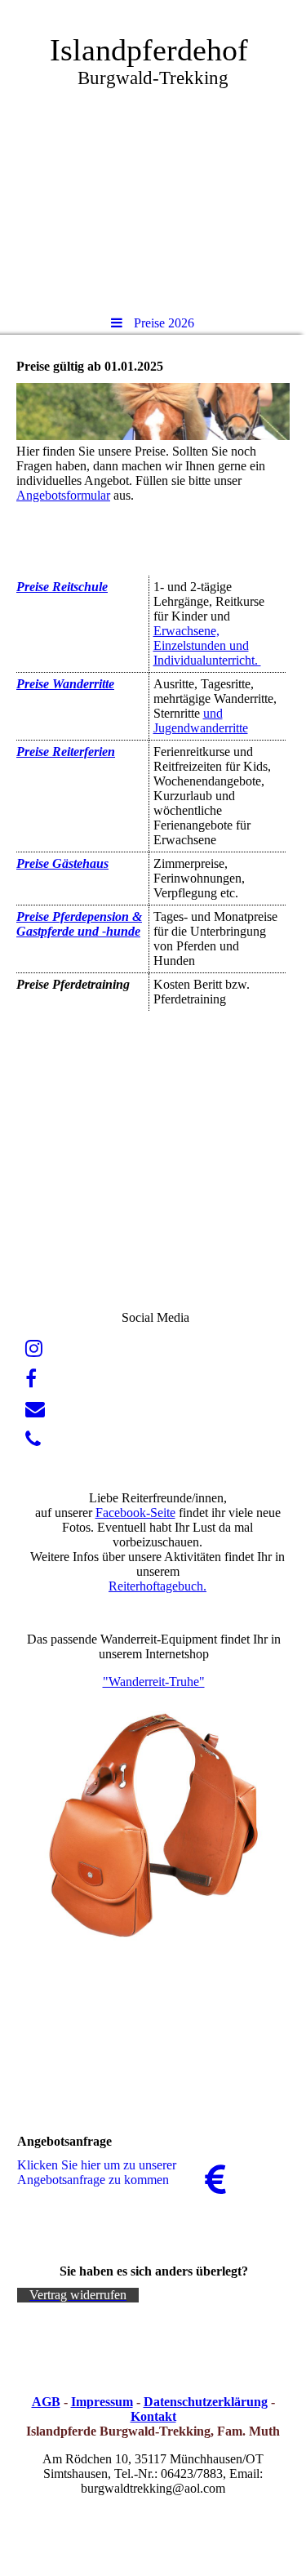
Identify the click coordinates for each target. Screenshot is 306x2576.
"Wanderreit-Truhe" (154, 1682)
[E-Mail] (35, 1409)
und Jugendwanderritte (201, 721)
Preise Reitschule (62, 587)
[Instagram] (34, 1349)
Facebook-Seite (135, 1513)
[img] (153, 151)
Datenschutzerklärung (206, 2402)
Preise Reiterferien (66, 752)
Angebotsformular (63, 495)
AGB (46, 2402)
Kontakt (153, 2416)
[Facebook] (31, 1379)
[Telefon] (33, 1439)
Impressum (102, 2402)
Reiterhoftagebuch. (157, 1586)
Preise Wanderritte (65, 684)
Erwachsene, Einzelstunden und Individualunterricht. (207, 645)
